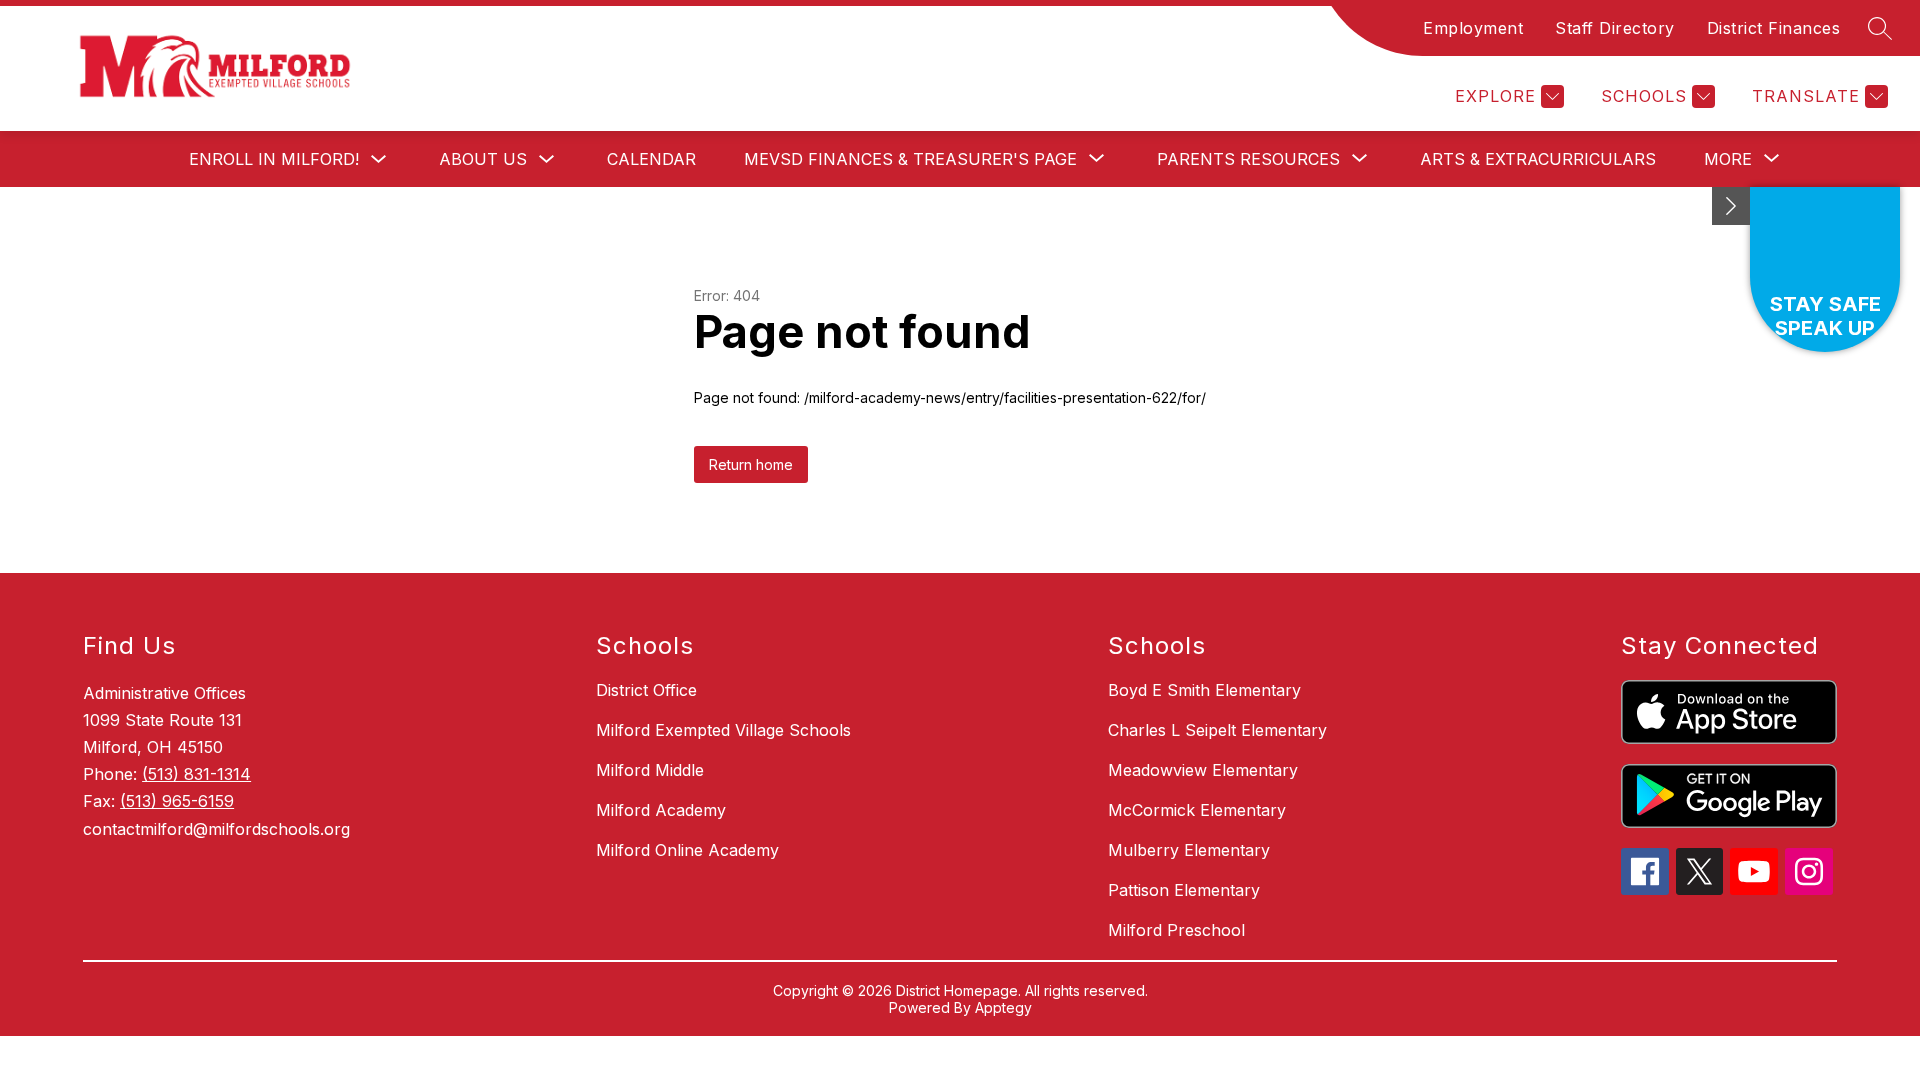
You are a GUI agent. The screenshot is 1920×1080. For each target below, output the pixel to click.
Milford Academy (661, 810)
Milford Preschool (1176, 930)
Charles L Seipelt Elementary (1217, 730)
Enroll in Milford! (274, 159)
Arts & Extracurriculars (1538, 159)
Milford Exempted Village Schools (723, 730)
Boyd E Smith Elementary (1204, 690)
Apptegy (1003, 1007)
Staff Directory (1615, 28)
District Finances (1774, 28)
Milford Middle (650, 770)
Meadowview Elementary (1203, 770)
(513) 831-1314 (196, 774)
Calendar (651, 159)
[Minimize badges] (1731, 206)
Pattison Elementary (1184, 890)
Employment (1473, 28)
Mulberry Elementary (1189, 850)
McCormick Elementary (1197, 810)
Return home (751, 464)
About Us (483, 159)
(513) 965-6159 (177, 801)
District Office (646, 690)
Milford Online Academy (687, 850)
